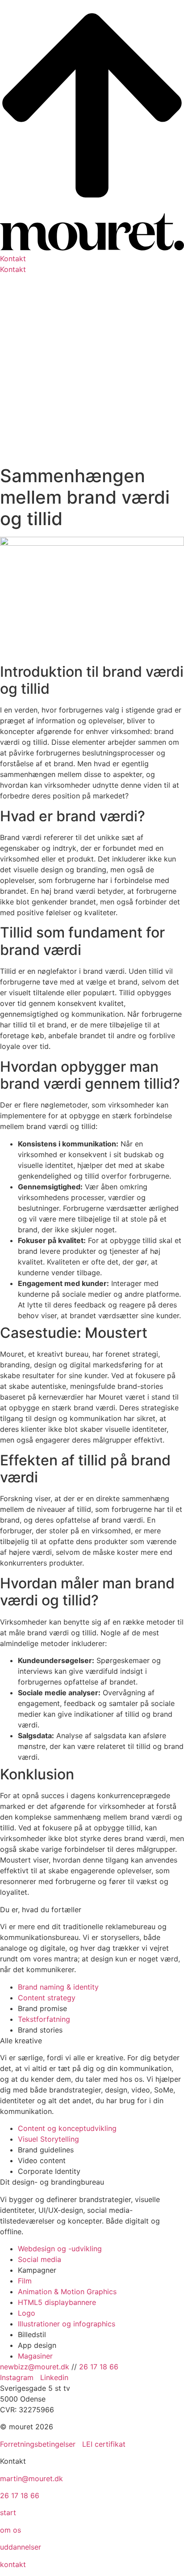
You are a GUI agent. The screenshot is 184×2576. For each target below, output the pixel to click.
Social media (40, 2259)
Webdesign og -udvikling (60, 2249)
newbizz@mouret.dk (35, 2367)
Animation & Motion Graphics (67, 2292)
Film (25, 2281)
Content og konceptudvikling (67, 2128)
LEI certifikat (104, 2444)
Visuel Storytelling (48, 2139)
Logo (27, 2313)
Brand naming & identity (58, 1987)
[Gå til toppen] (92, 208)
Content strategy (47, 1998)
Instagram (18, 2377)
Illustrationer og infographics (67, 2324)
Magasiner (35, 2356)
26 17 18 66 (99, 2367)
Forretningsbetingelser (38, 2444)
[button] (92, 259)
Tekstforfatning (44, 2019)
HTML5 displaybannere (57, 2302)
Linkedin (54, 2377)
